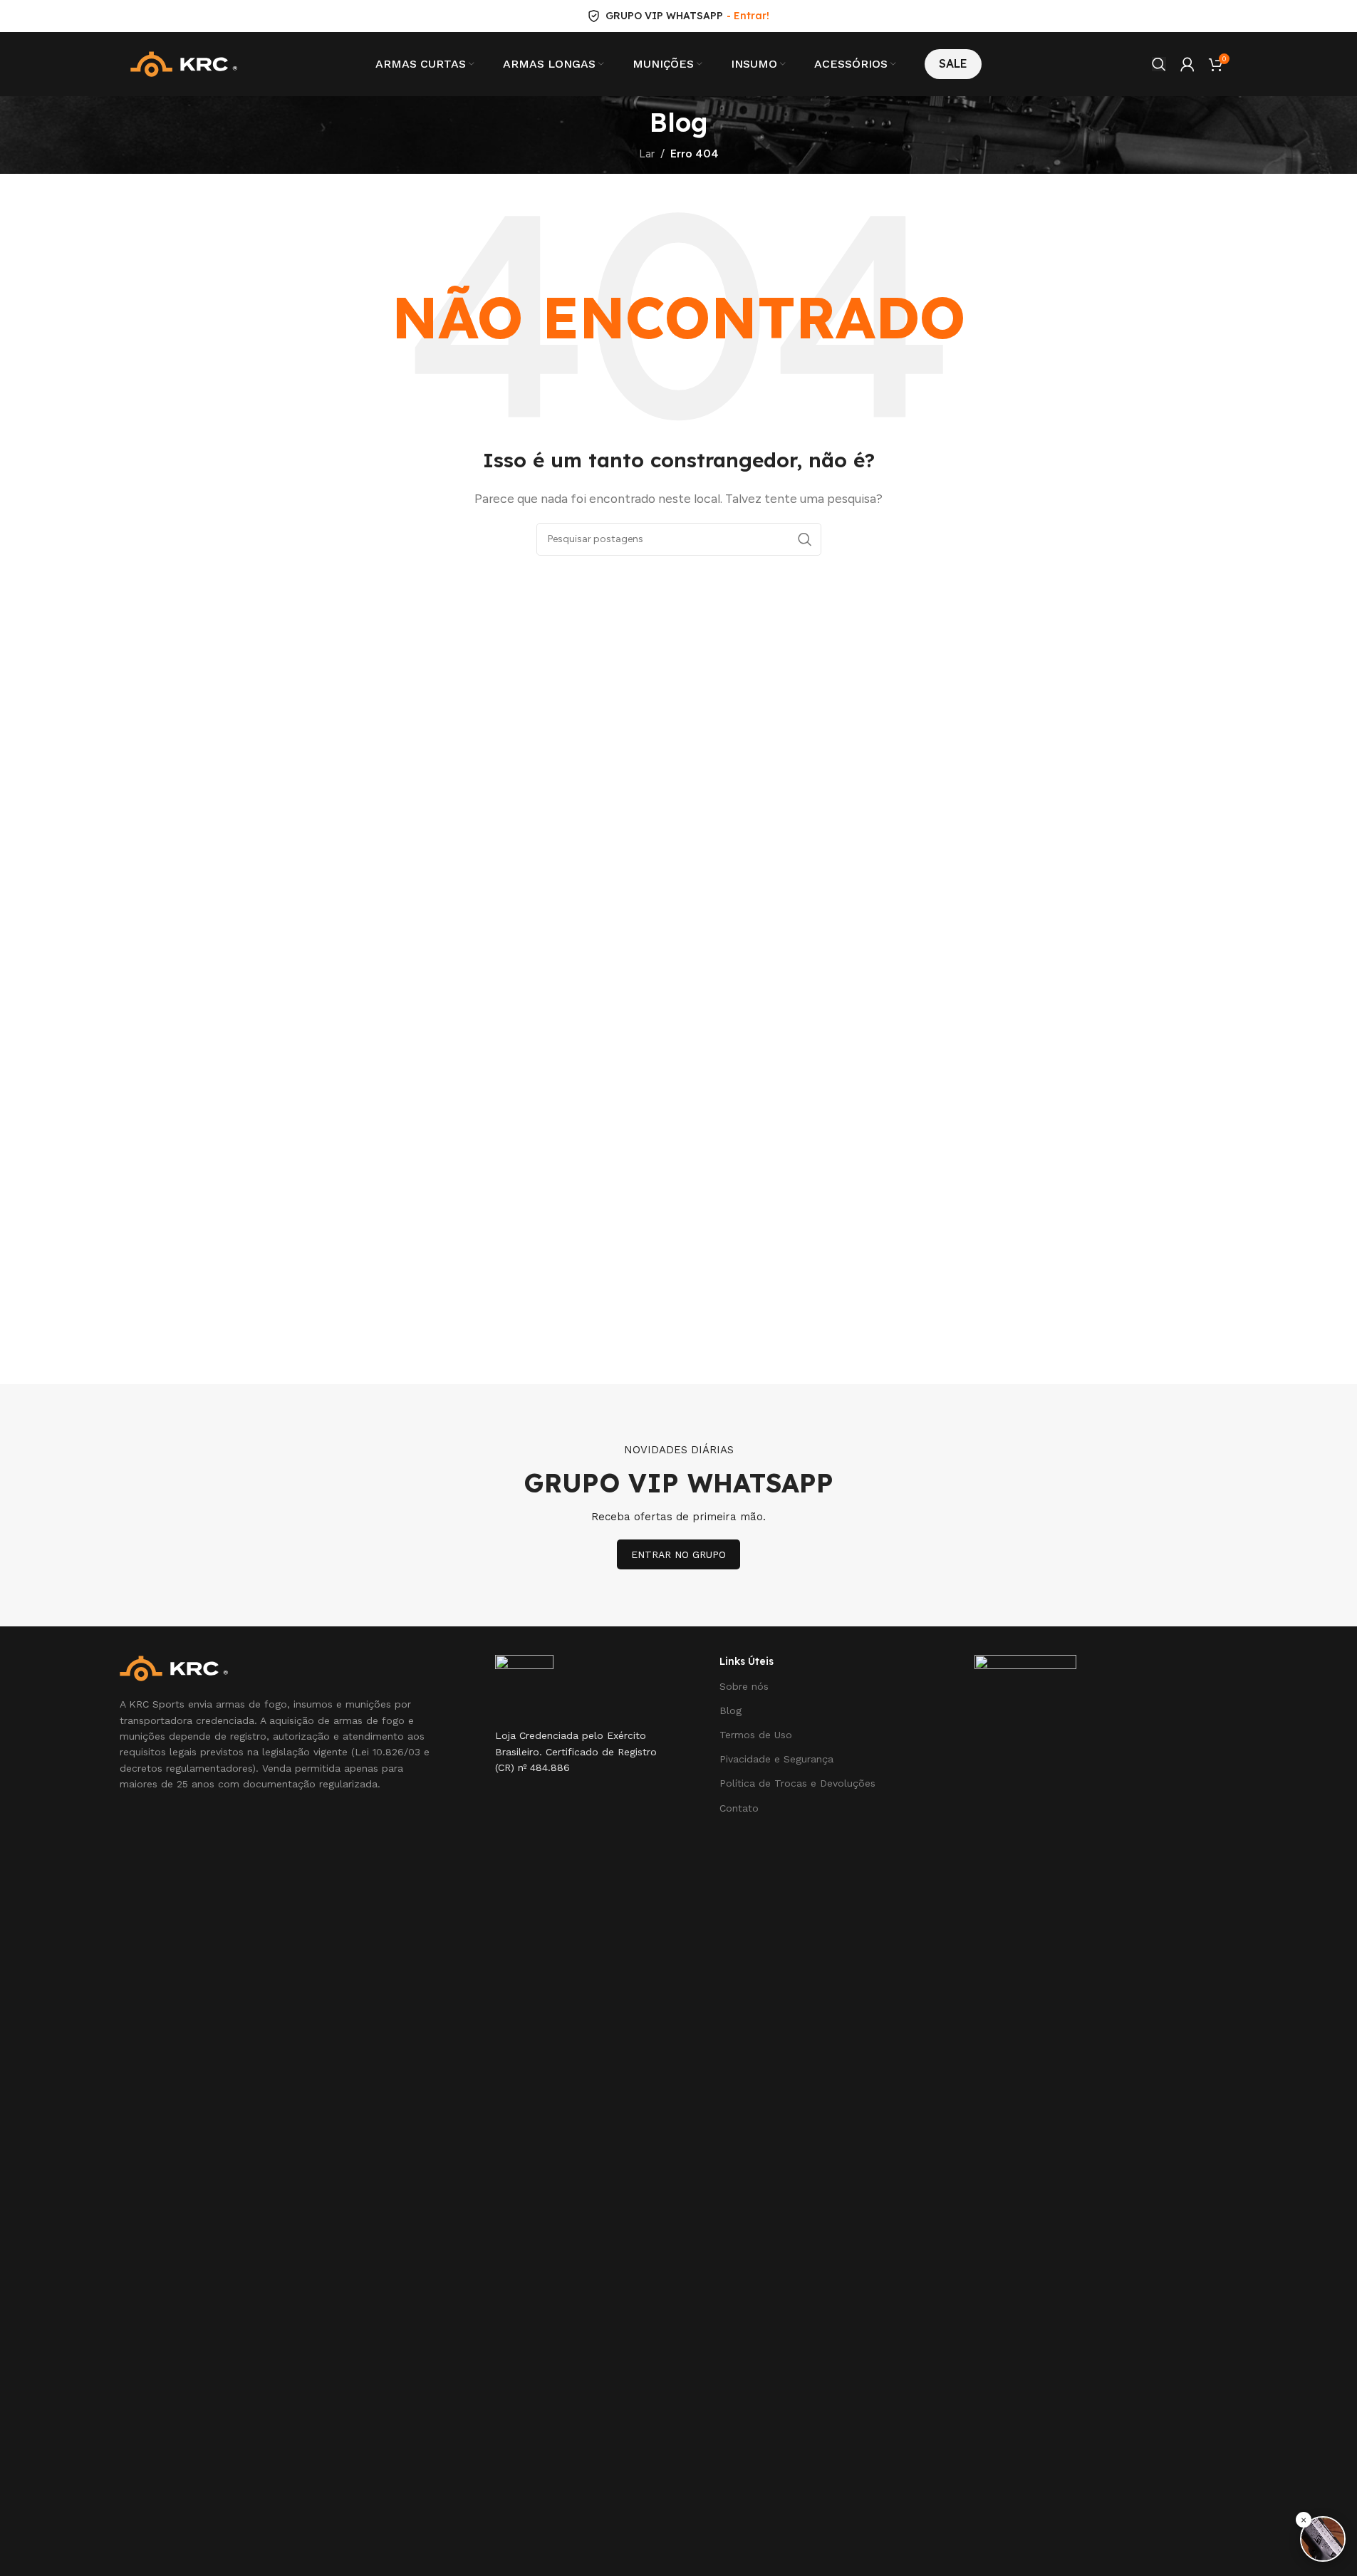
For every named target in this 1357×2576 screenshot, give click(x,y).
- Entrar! (748, 16)
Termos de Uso (756, 1735)
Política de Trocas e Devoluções (797, 1783)
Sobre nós (744, 1686)
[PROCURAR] (805, 539)
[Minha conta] (1187, 64)
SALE (953, 63)
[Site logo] (184, 63)
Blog (731, 1710)
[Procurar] (1159, 64)
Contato (739, 1808)
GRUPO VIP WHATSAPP (664, 16)
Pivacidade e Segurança (776, 1759)
